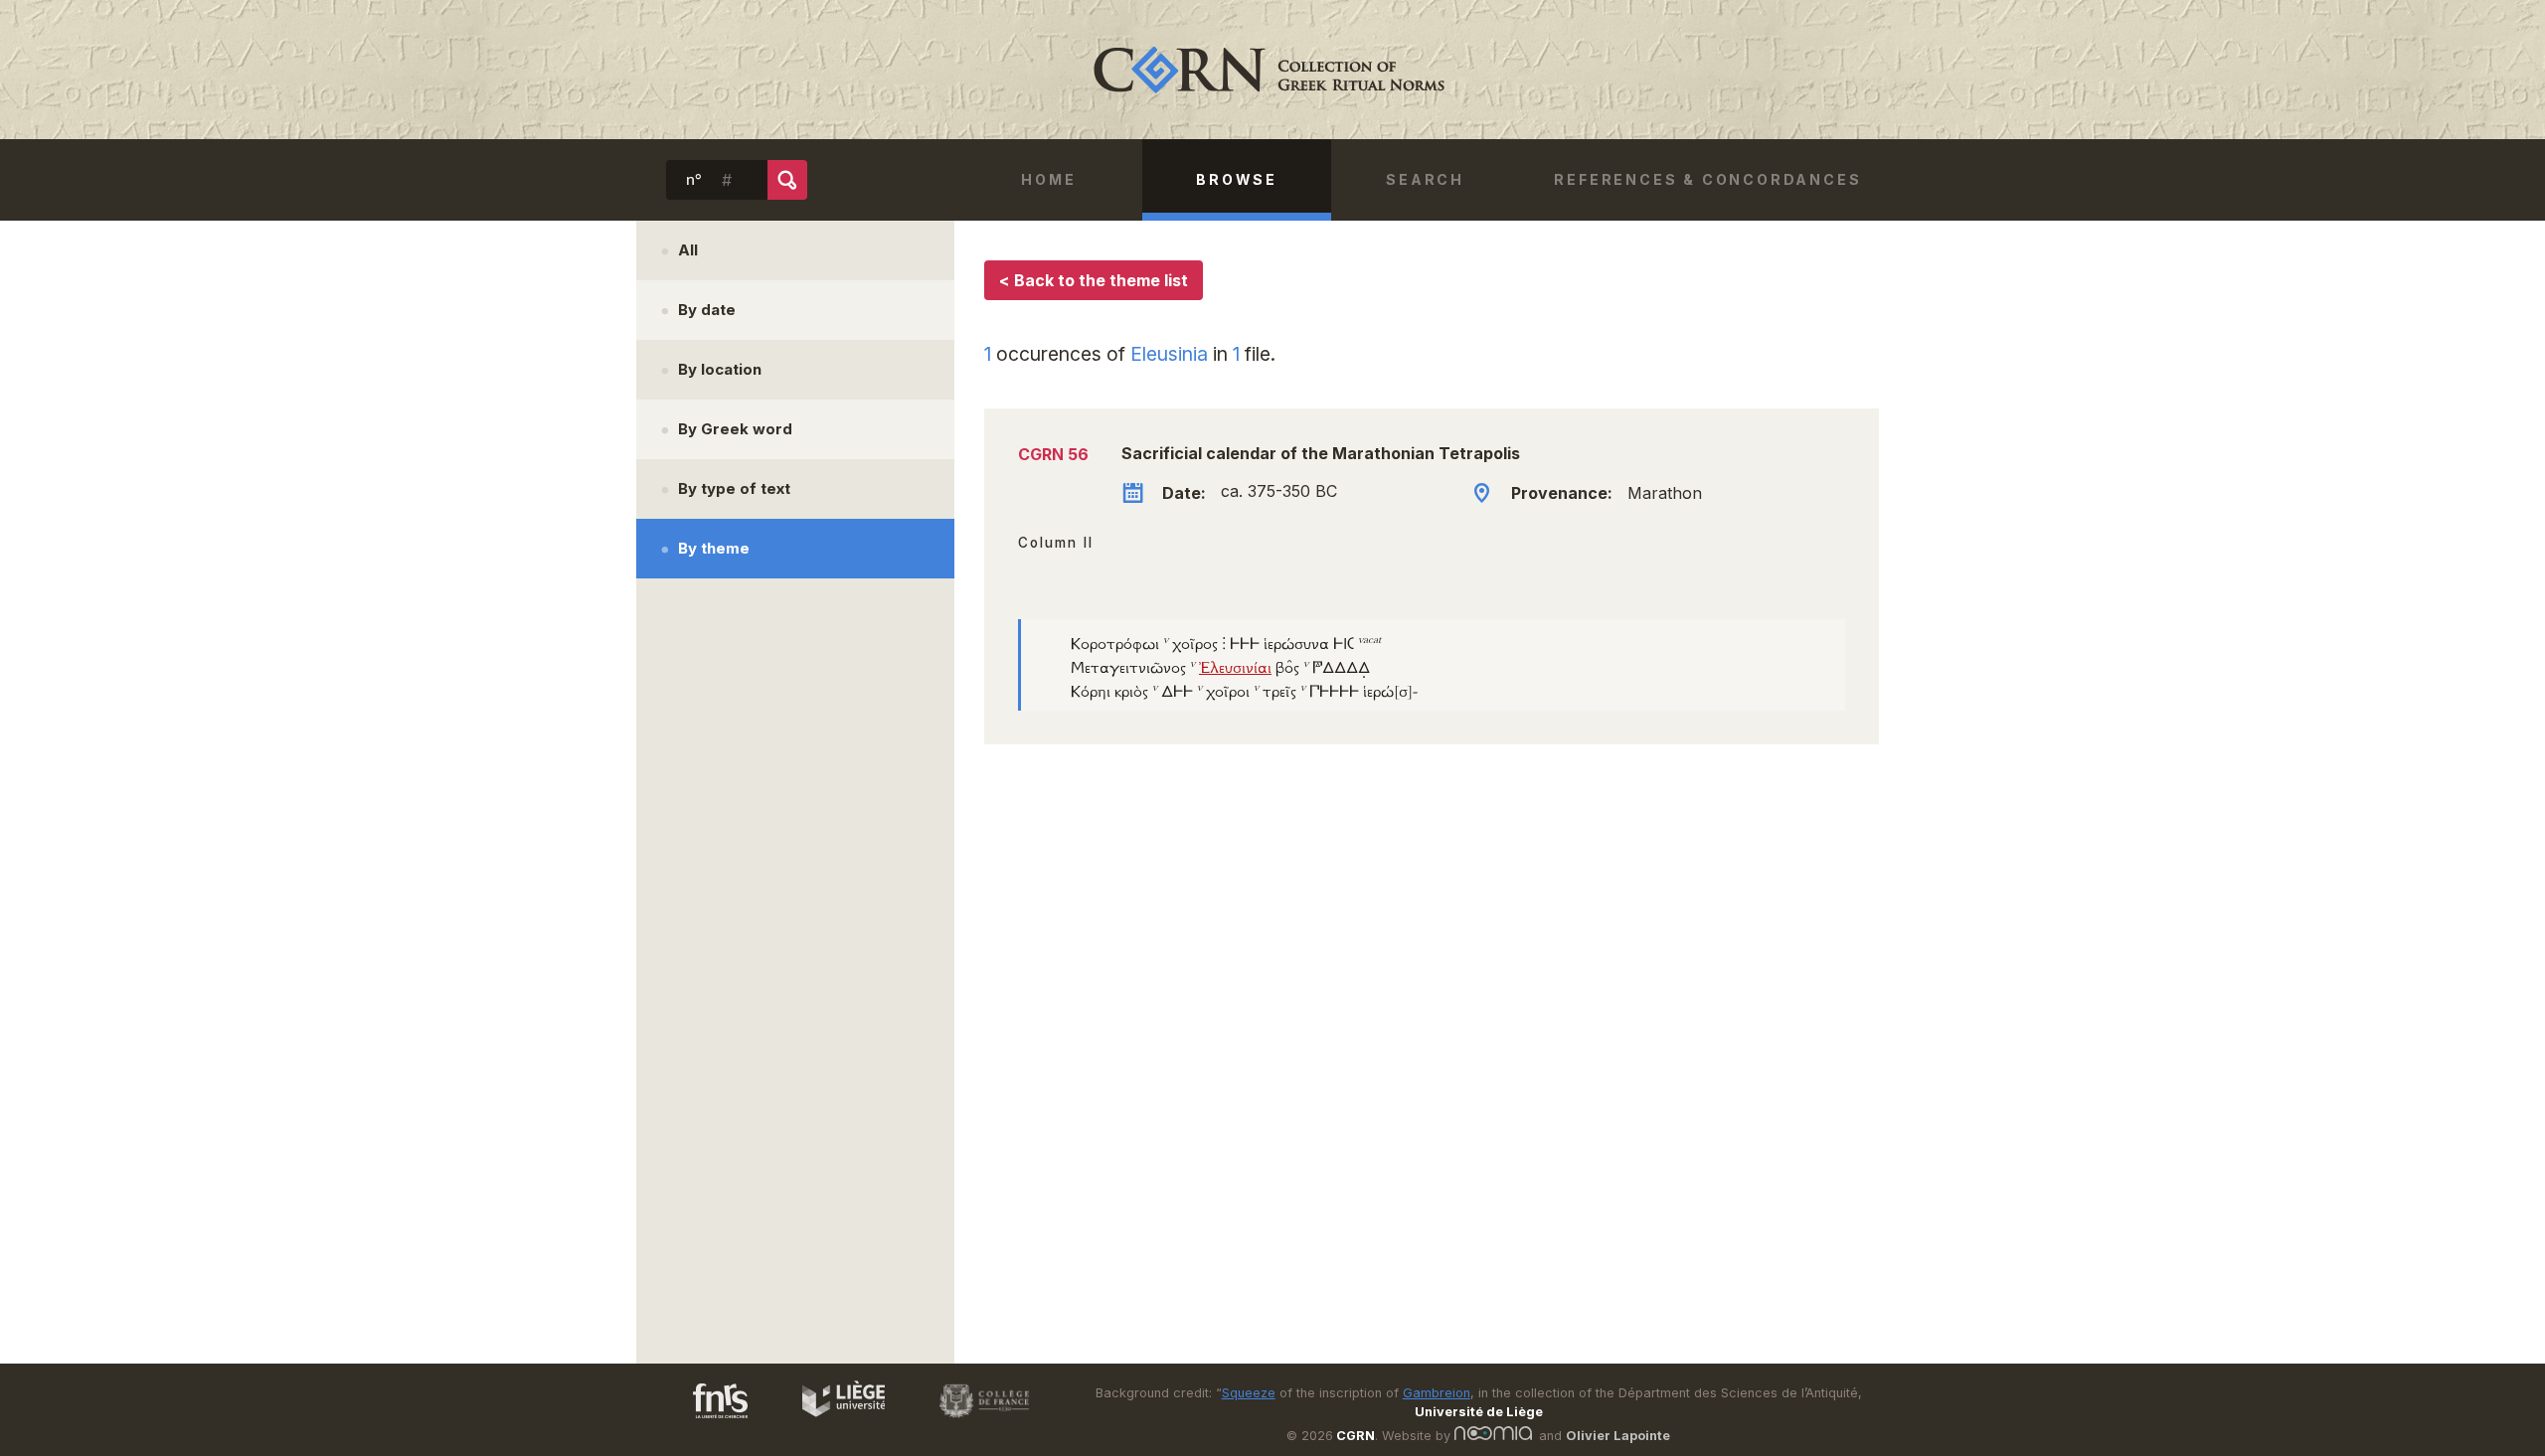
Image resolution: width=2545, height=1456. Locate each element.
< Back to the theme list (1094, 280)
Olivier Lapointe (1618, 1436)
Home (1048, 179)
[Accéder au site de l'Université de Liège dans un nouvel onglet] (834, 1421)
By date (707, 310)
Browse (1237, 179)
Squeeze (1249, 1393)
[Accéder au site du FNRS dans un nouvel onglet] (700, 1421)
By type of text (734, 488)
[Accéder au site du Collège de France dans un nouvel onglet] (975, 1421)
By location (720, 369)
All (688, 250)
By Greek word (735, 429)
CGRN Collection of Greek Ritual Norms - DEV (1272, 70)
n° (694, 180)
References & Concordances (1707, 179)
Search (1425, 179)
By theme (714, 548)
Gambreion (1437, 1393)
